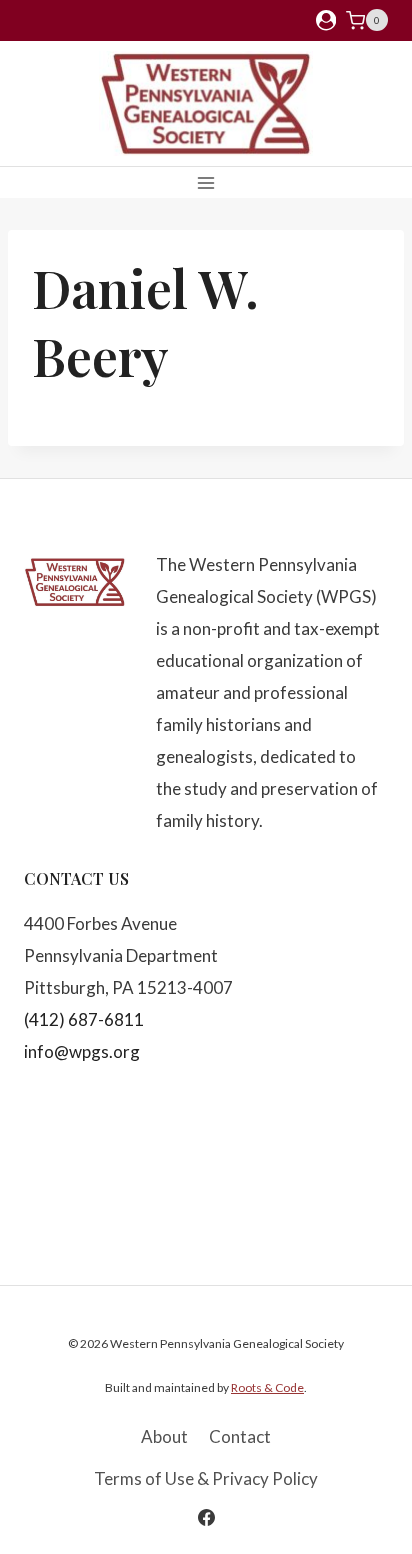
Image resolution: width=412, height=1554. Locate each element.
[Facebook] (206, 1517)
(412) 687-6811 (84, 1019)
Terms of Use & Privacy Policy (206, 1478)
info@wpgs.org (82, 1051)
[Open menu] (206, 182)
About (164, 1436)
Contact (240, 1436)
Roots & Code (267, 1387)
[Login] (326, 20)
